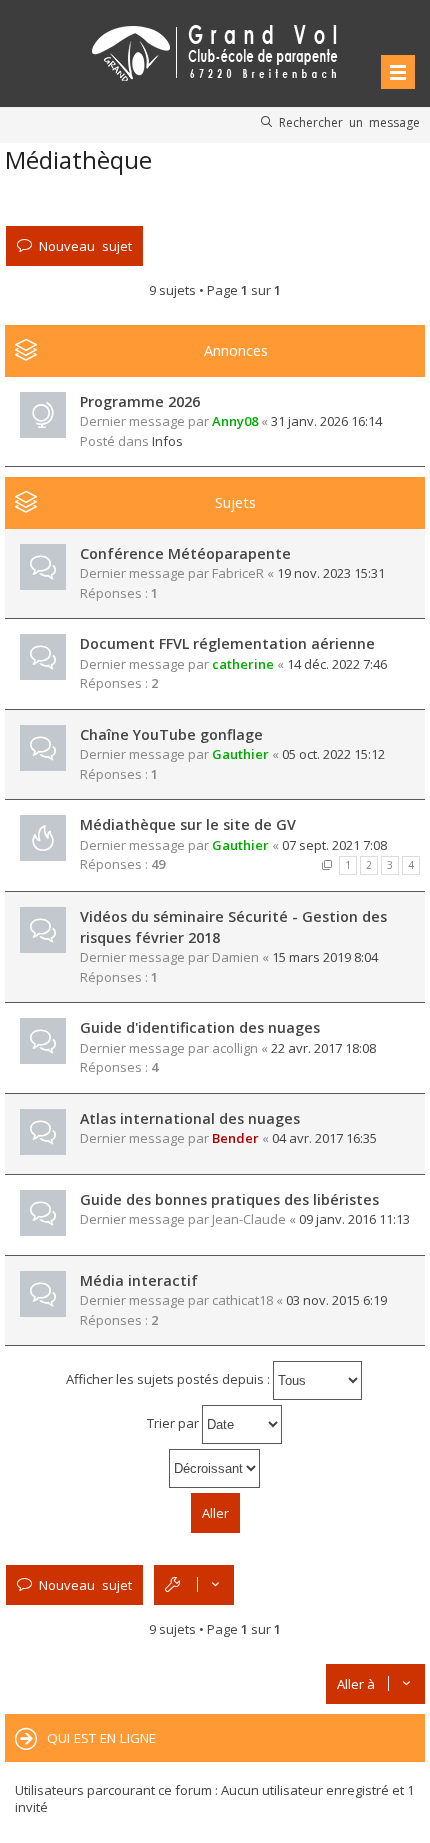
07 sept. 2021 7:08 (334, 845)
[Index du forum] (215, 49)
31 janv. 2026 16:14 (326, 421)
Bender (235, 1138)
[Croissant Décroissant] (215, 1468)
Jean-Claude (249, 1219)
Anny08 (235, 421)
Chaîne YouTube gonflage (171, 734)
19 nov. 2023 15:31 (331, 573)
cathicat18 (242, 1300)
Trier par (174, 1423)
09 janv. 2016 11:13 (354, 1219)
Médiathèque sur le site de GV (188, 824)
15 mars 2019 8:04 (325, 957)
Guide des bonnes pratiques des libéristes (229, 1199)
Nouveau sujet (85, 245)
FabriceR (238, 573)
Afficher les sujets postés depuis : (169, 1379)
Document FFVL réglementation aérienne (227, 643)
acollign (235, 1048)
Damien (235, 957)
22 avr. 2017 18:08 (323, 1048)
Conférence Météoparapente (185, 553)
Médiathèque (78, 159)
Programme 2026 (140, 401)
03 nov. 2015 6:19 (336, 1300)
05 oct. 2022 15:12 (333, 754)
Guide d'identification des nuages (200, 1027)
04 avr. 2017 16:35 (324, 1138)
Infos (167, 441)
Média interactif (139, 1280)
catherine (243, 664)
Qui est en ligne (101, 1738)
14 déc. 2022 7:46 (337, 664)
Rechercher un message (349, 122)
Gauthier (240, 754)
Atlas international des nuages (190, 1118)
